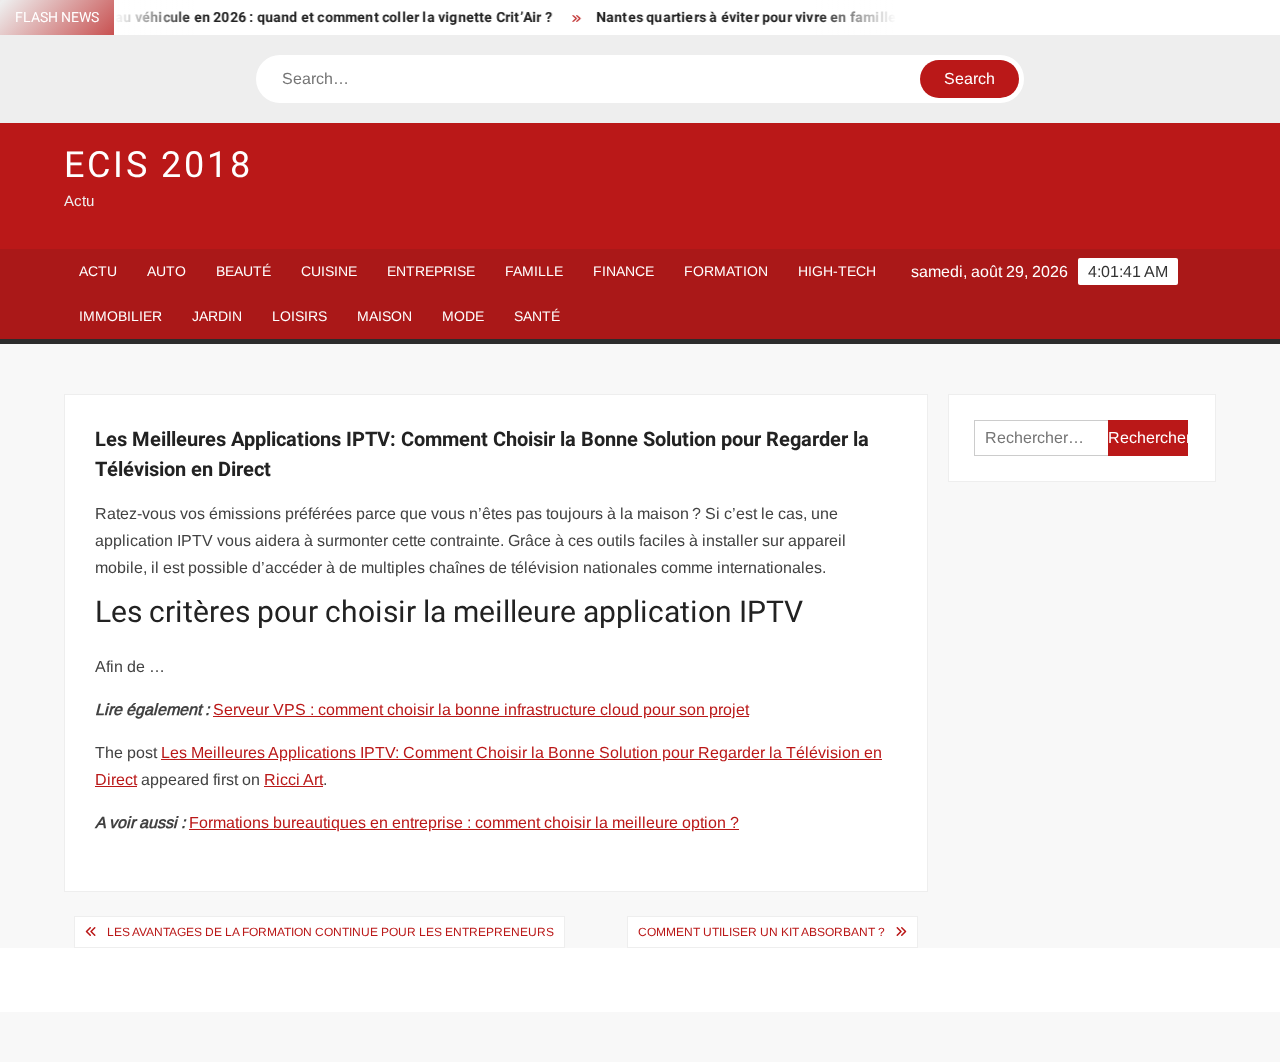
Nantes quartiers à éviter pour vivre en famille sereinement (775, 17)
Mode (463, 316)
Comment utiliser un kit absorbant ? (761, 932)
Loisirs (299, 316)
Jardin (217, 316)
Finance (623, 271)
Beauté (243, 271)
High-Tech (837, 271)
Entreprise (431, 271)
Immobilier (120, 316)
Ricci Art (293, 779)
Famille (534, 271)
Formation (726, 271)
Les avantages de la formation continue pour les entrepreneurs (330, 932)
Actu (98, 271)
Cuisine (329, 271)
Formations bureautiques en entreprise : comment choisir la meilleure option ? (464, 822)
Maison (384, 316)
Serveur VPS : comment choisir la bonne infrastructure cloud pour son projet (481, 709)
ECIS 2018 (158, 165)
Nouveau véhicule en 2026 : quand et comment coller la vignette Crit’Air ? (299, 17)
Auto (166, 271)
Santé (537, 316)
